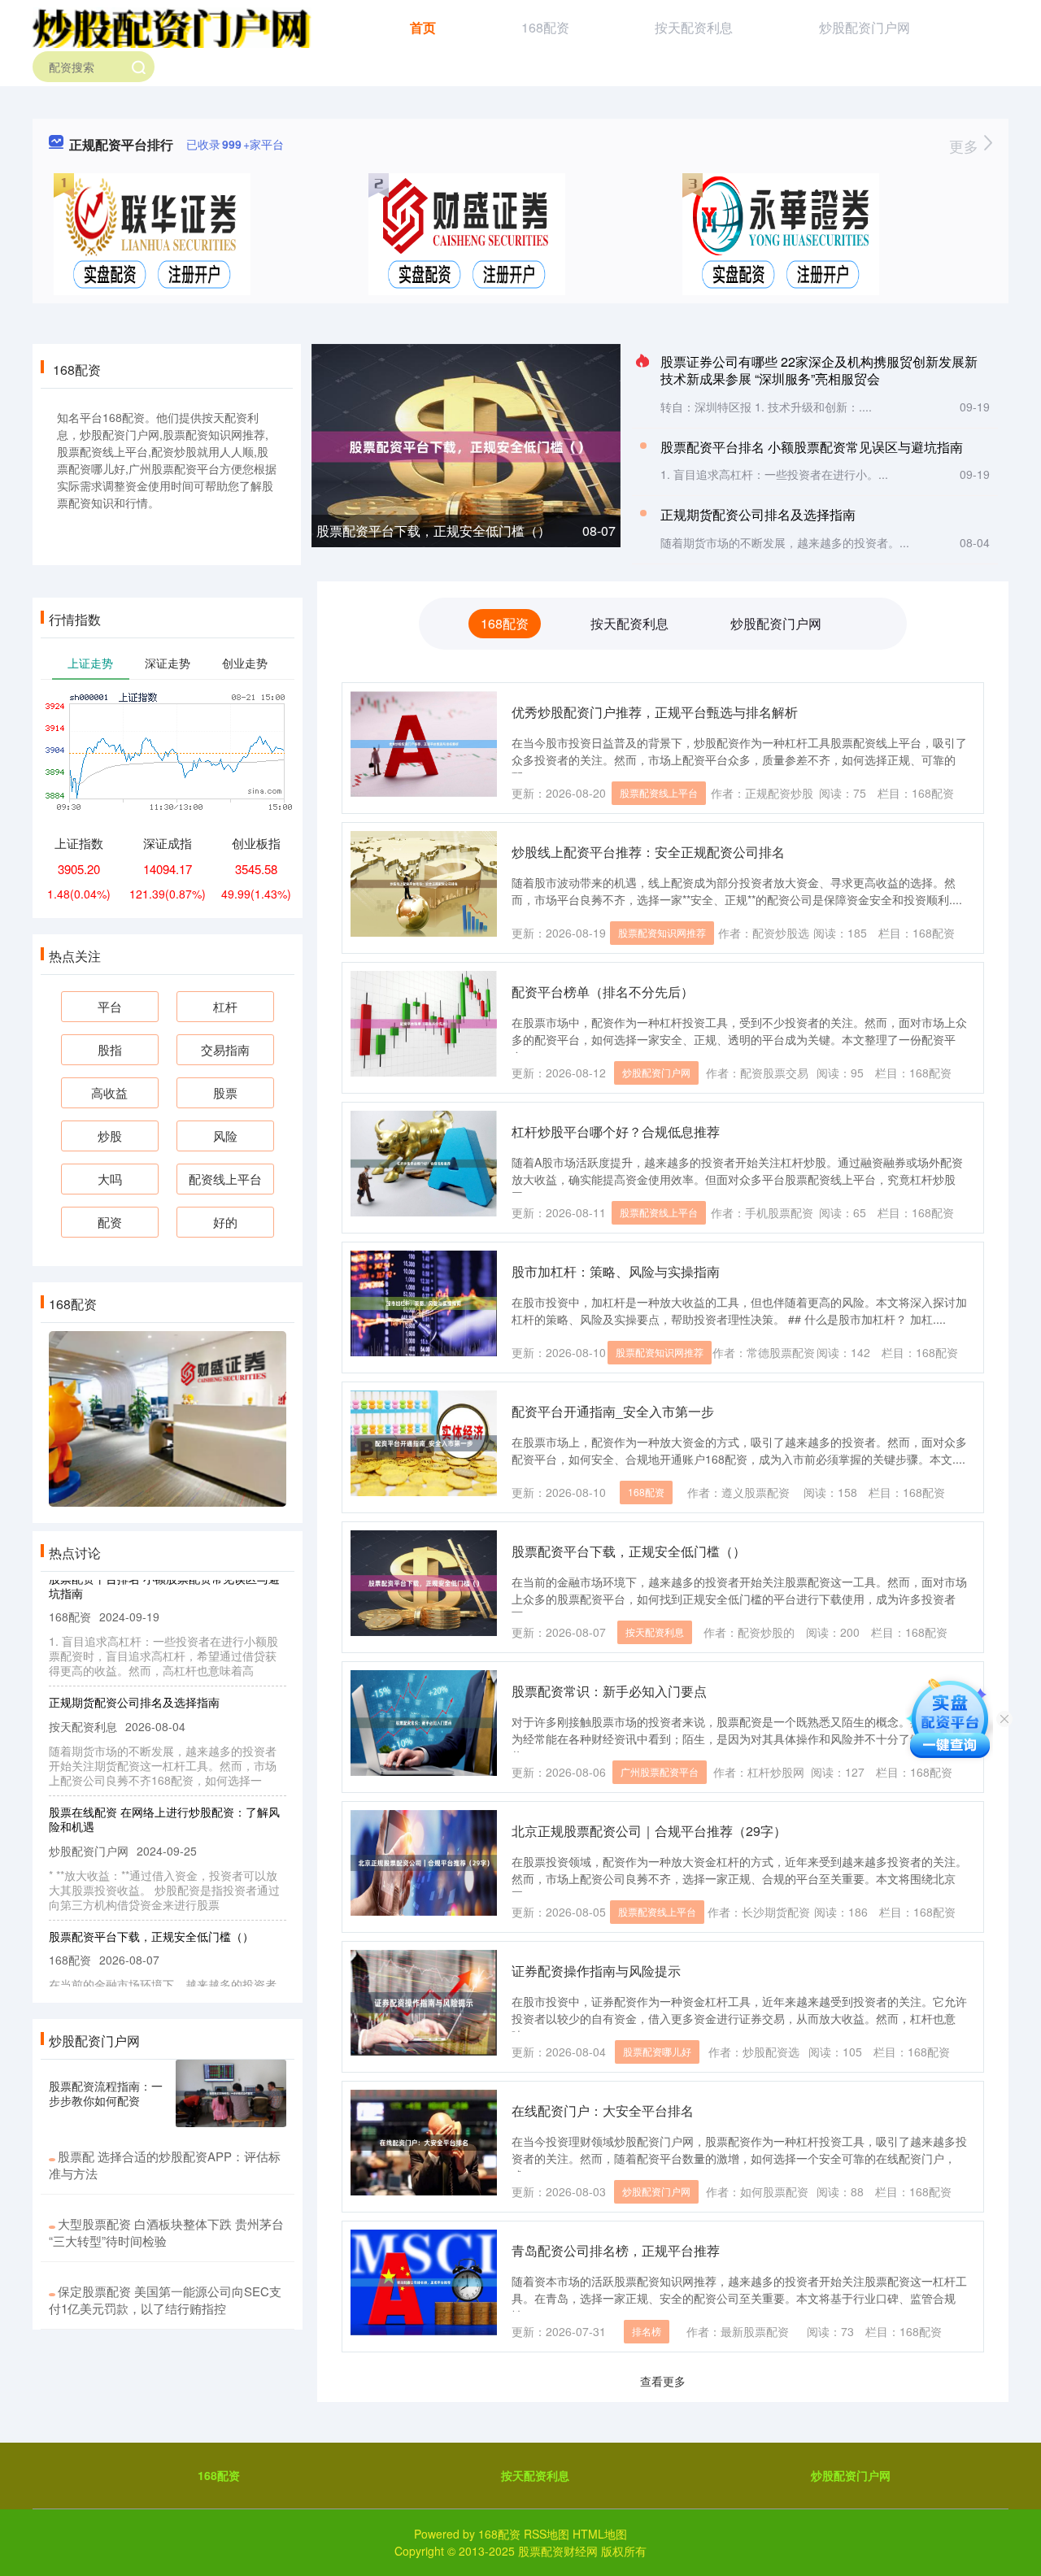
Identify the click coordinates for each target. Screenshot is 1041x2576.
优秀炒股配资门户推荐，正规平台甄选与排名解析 (655, 712)
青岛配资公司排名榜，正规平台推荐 (616, 2250)
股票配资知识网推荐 (662, 932)
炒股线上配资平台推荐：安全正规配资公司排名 (648, 852)
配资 (110, 1222)
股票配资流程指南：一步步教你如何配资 (106, 2093)
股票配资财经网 (558, 2551)
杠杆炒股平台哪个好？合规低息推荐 (616, 1131)
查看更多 (663, 2381)
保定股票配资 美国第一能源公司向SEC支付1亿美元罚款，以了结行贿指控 (165, 2300)
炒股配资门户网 (865, 27)
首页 (423, 27)
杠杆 (225, 1006)
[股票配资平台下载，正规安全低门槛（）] (466, 445)
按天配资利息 (694, 27)
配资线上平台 (225, 1179)
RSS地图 (547, 2534)
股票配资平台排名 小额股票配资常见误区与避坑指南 (812, 447)
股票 (225, 1092)
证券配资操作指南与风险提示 (596, 1971)
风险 (225, 1136)
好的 (225, 1222)
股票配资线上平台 (659, 792)
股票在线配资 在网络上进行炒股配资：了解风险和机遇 (164, 1796)
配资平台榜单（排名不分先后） (603, 992)
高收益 (109, 1092)
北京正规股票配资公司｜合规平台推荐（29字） (649, 1831)
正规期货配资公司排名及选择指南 (758, 514)
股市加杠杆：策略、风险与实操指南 (616, 1271)
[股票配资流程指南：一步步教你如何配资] (231, 2094)
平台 (110, 1006)
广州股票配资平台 (660, 1771)
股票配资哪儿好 (657, 2051)
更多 (966, 146)
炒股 (110, 1136)
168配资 (545, 27)
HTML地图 (600, 2534)
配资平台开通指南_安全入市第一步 (613, 1411)
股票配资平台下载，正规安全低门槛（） (433, 531)
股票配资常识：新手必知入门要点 (609, 1691)
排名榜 (647, 2331)
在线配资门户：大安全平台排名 (603, 2110)
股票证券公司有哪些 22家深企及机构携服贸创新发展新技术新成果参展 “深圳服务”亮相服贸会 (819, 370)
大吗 (110, 1179)
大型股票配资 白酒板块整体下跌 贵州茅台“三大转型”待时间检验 (166, 2232)
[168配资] (172, 26)
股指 (110, 1049)
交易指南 (225, 1049)
